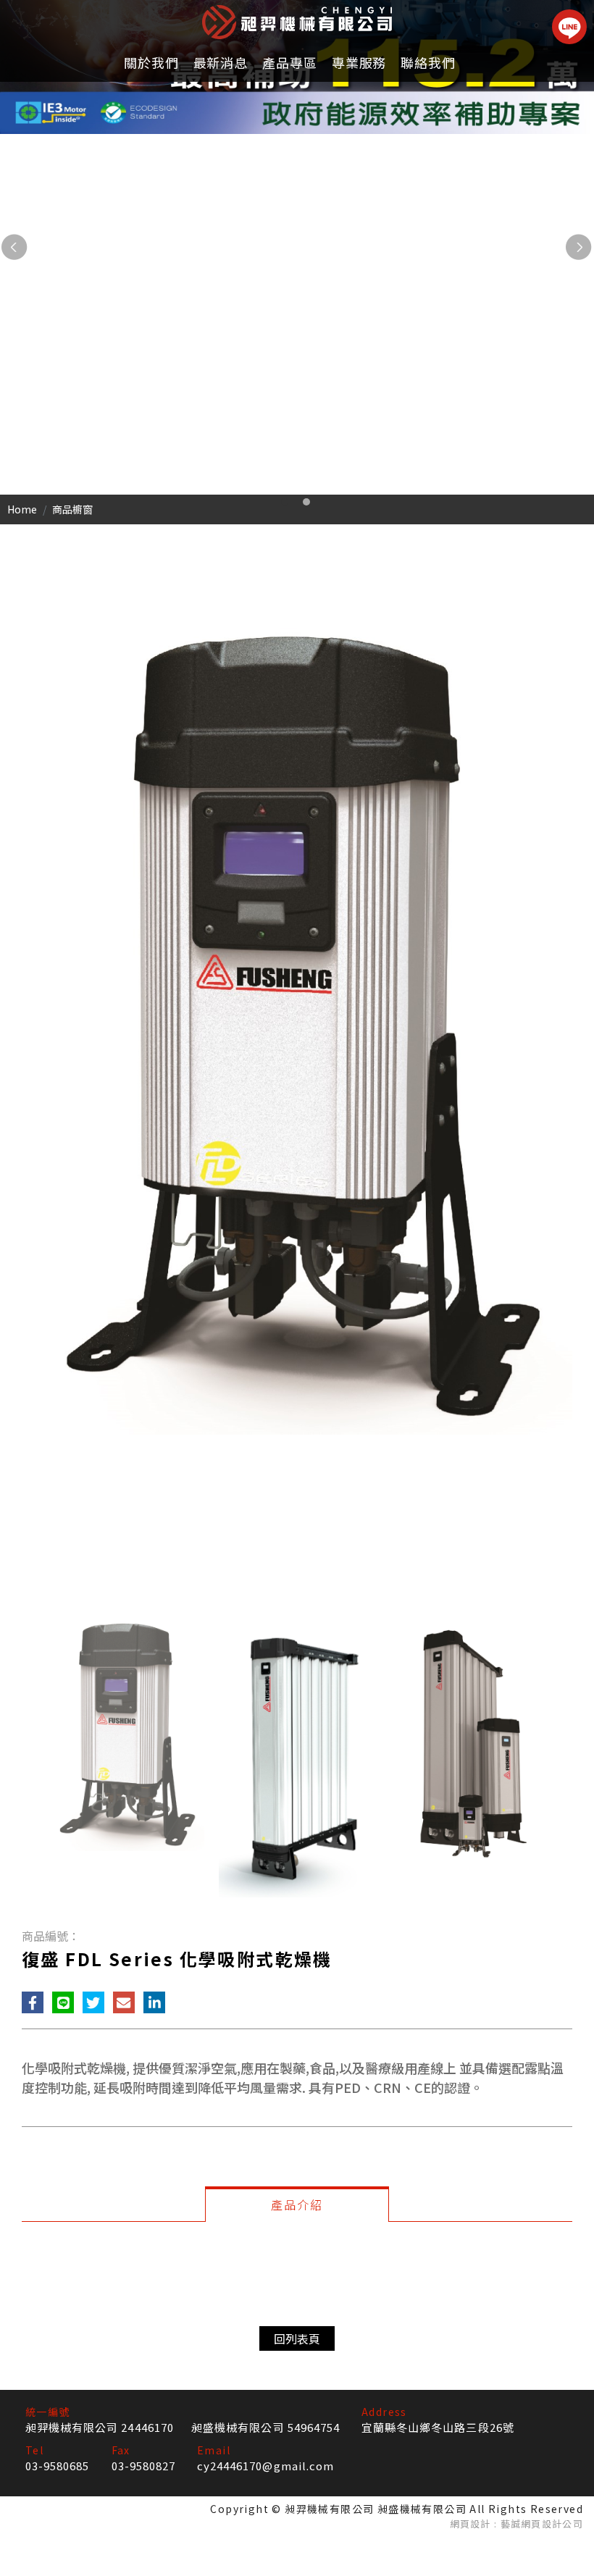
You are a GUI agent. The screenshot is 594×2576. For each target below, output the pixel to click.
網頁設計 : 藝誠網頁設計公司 (516, 2523)
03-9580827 (144, 2466)
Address (384, 2412)
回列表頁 (297, 2338)
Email (214, 2450)
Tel (34, 2450)
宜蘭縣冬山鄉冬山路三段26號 (438, 2427)
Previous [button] (14, 248)
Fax (121, 2450)
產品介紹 (297, 2204)
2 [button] (306, 502)
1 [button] (285, 502)
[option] (297, 247)
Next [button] (580, 248)
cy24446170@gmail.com (265, 2466)
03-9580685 (58, 2466)
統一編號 (48, 2412)
